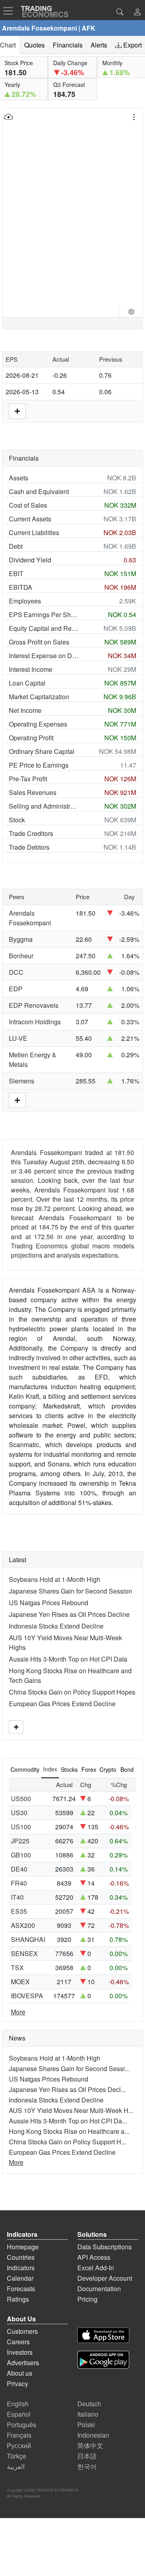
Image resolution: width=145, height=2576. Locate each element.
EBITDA (21, 587)
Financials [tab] (68, 45)
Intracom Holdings (35, 1022)
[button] (137, 13)
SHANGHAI (28, 1939)
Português (22, 2425)
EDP (16, 989)
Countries (21, 2257)
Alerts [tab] (99, 45)
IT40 (17, 1897)
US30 (19, 1813)
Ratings (18, 2299)
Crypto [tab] (108, 1769)
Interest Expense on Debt (44, 656)
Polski (86, 2425)
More (18, 2012)
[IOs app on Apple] (103, 2336)
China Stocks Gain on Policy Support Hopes (72, 1692)
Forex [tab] (89, 1769)
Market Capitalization (39, 697)
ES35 (19, 1911)
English (18, 2404)
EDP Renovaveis (34, 1005)
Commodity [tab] (25, 1769)
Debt (16, 546)
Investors (20, 2352)
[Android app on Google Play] (103, 2361)
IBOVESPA (27, 1996)
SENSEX (24, 1953)
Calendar (20, 2278)
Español (19, 2414)
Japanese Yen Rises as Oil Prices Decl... (67, 2089)
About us (20, 2373)
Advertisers (23, 2363)
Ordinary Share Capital (42, 751)
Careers (18, 2342)
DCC (16, 972)
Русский (19, 2445)
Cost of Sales (28, 505)
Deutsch (89, 2404)
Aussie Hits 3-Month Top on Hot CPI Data (68, 1659)
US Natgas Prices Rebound (49, 1603)
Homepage (23, 2247)
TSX (17, 1968)
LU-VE (18, 1038)
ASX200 (23, 1925)
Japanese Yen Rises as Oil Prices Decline (69, 1614)
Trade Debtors (29, 847)
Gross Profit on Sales (39, 642)
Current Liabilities (34, 532)
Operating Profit (31, 738)
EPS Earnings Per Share (44, 615)
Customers (22, 2331)
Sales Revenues (33, 792)
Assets (19, 478)
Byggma (21, 939)
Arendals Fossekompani (30, 918)
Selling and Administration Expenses (44, 806)
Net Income (25, 710)
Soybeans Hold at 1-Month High (55, 1579)
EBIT (16, 573)
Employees (25, 601)
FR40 (19, 1883)
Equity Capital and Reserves (44, 628)
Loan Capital (27, 683)
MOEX (20, 1982)
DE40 (19, 1869)
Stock (17, 820)
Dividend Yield (30, 560)
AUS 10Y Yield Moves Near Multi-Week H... (71, 2110)
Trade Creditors (31, 833)
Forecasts (21, 2289)
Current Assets (30, 519)
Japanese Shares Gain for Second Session (70, 1591)
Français (19, 2435)
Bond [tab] (127, 1769)
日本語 (87, 2456)
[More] (16, 1727)
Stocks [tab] (69, 1769)
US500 (21, 1799)
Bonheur (21, 956)
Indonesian (93, 2435)
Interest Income (31, 669)
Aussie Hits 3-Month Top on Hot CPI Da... (68, 2121)
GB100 (21, 1855)
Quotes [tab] (34, 45)
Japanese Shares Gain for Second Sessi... (69, 2068)
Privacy (18, 2383)
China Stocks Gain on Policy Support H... (67, 2142)
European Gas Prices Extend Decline (62, 1704)
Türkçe (17, 2456)
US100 (21, 1827)
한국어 (87, 2466)
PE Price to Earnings (39, 765)
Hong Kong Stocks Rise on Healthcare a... (69, 2131)
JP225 (20, 1841)
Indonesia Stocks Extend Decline (56, 1626)
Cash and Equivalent (39, 491)
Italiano (88, 2414)
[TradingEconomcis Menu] (10, 11)
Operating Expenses (38, 724)
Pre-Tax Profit (28, 779)
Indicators (21, 2268)
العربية (16, 2466)
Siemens (22, 1081)
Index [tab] (50, 1769)
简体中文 (90, 2445)
